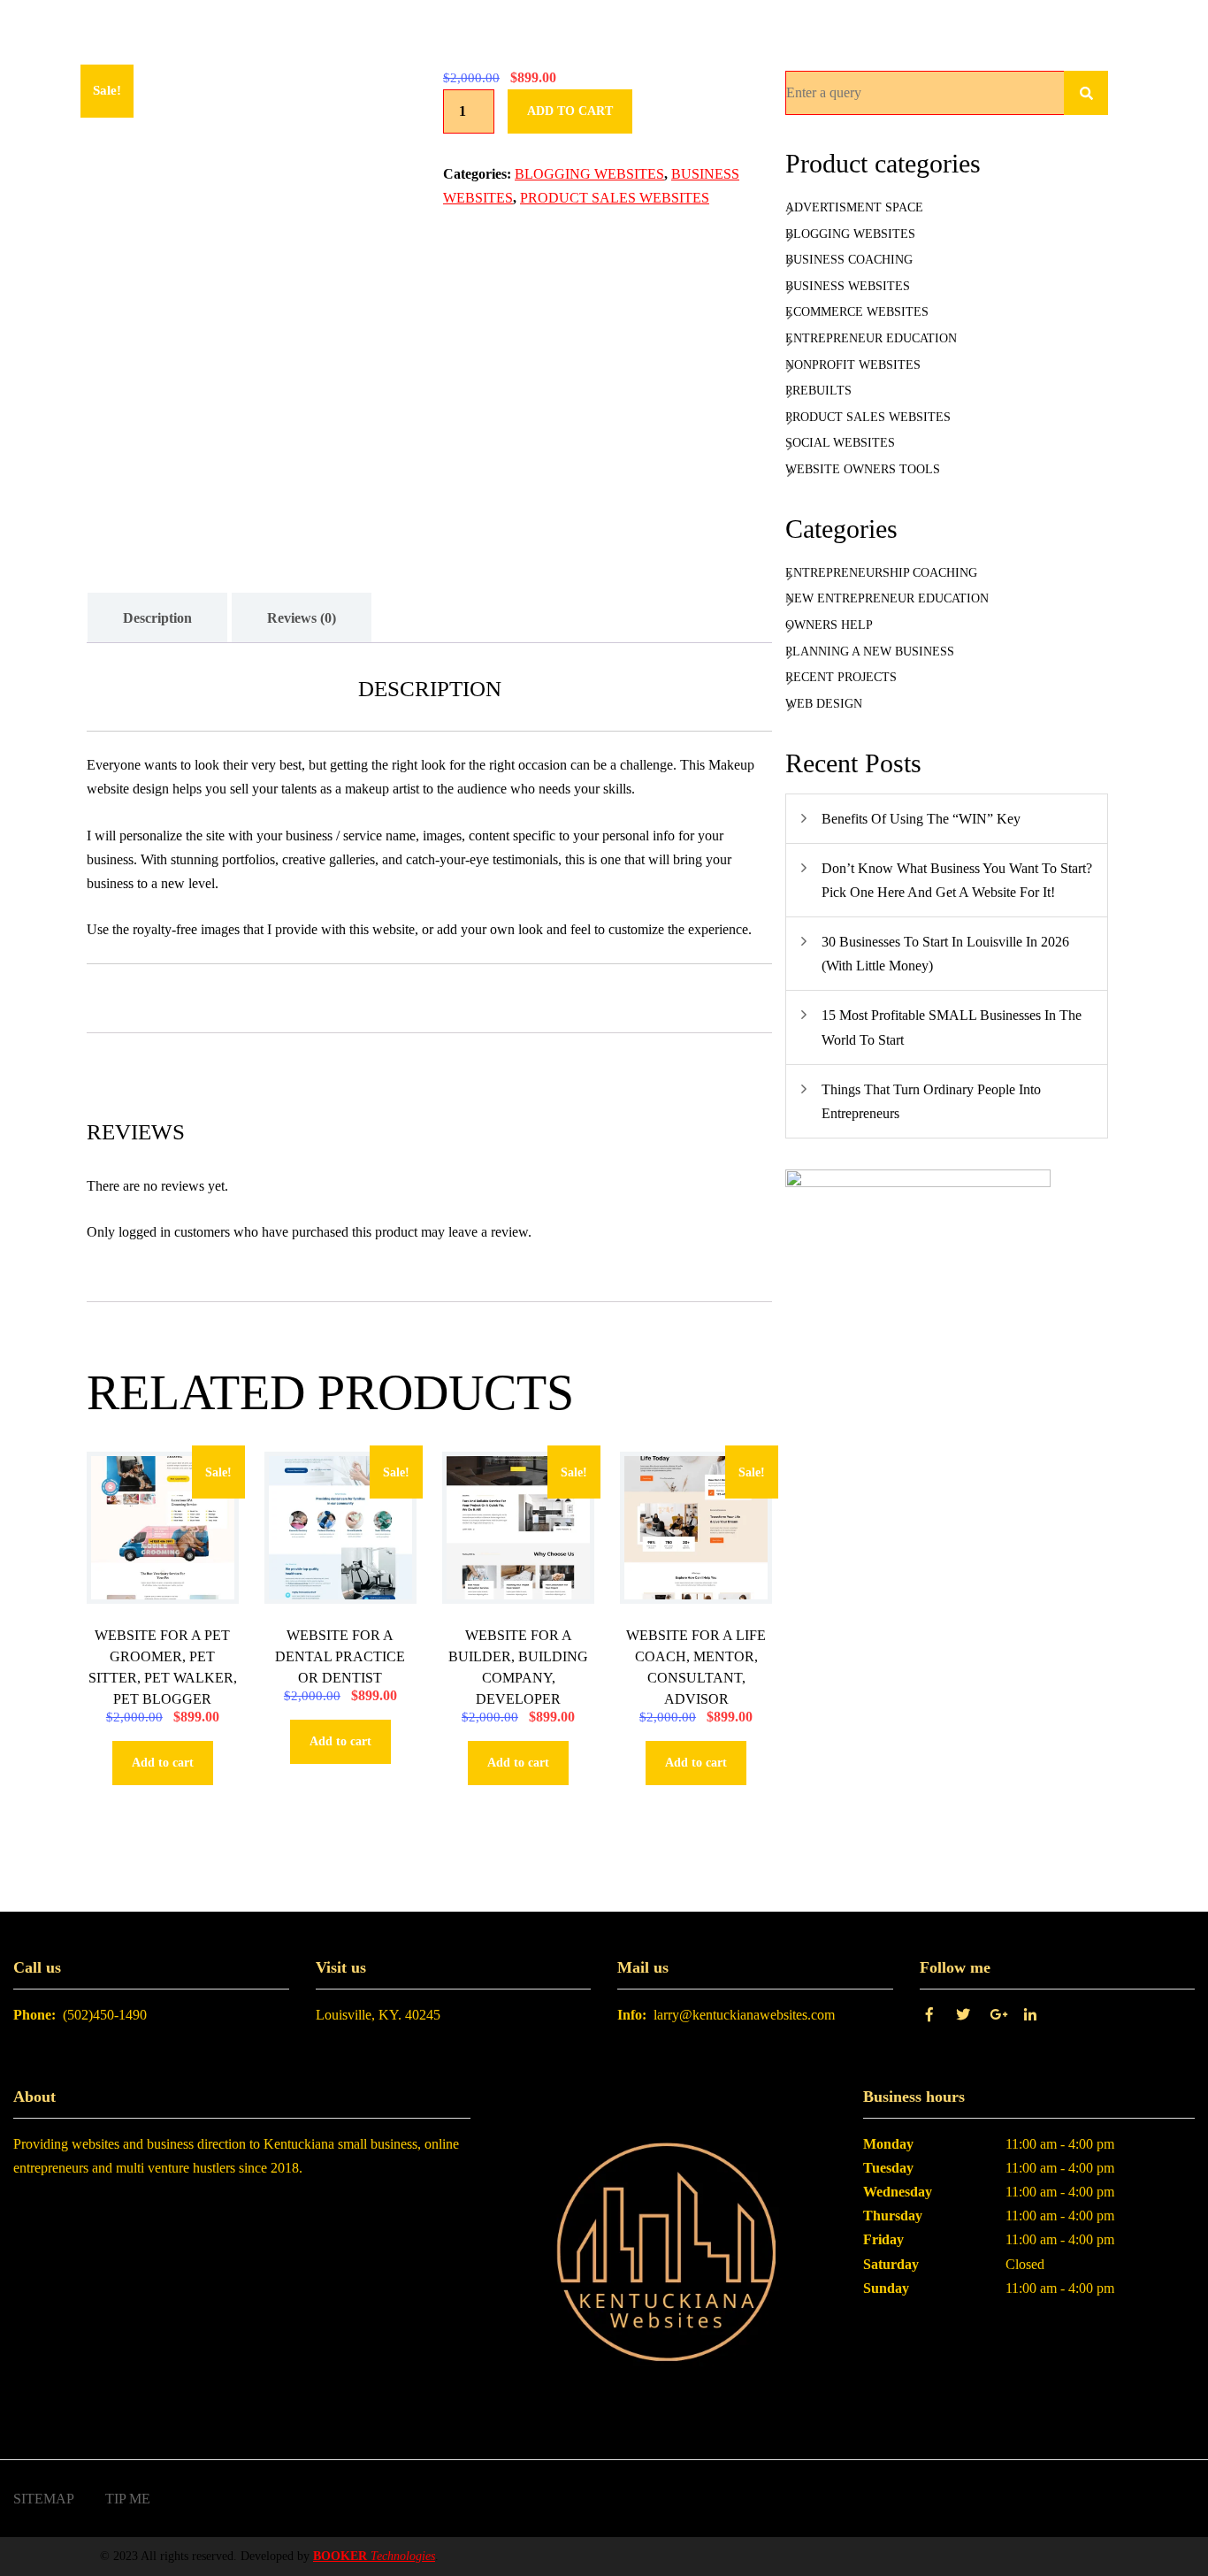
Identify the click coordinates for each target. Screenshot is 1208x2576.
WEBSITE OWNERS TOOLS (863, 469)
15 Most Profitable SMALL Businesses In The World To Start (952, 1027)
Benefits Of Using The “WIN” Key (921, 819)
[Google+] (1002, 2015)
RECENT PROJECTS (841, 677)
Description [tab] (157, 618)
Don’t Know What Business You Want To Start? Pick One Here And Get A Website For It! (957, 880)
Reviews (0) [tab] (302, 618)
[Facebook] (935, 2015)
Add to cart (570, 111)
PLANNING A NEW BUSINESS (870, 652)
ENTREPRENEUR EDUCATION (871, 338)
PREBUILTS (818, 391)
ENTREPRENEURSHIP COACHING (881, 573)
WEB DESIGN (824, 704)
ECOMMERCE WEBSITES (857, 312)
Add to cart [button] (163, 1763)
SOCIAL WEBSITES (840, 443)
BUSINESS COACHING (849, 260)
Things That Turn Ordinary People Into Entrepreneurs (931, 1101)
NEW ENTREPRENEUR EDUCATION (887, 598)
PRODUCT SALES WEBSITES (615, 198)
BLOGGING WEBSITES (589, 174)
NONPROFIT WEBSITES (853, 365)
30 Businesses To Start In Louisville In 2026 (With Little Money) (945, 954)
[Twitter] (968, 2015)
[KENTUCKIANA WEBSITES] (666, 2254)
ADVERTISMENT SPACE (854, 207)
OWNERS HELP (829, 625)
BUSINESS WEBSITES (848, 286)
